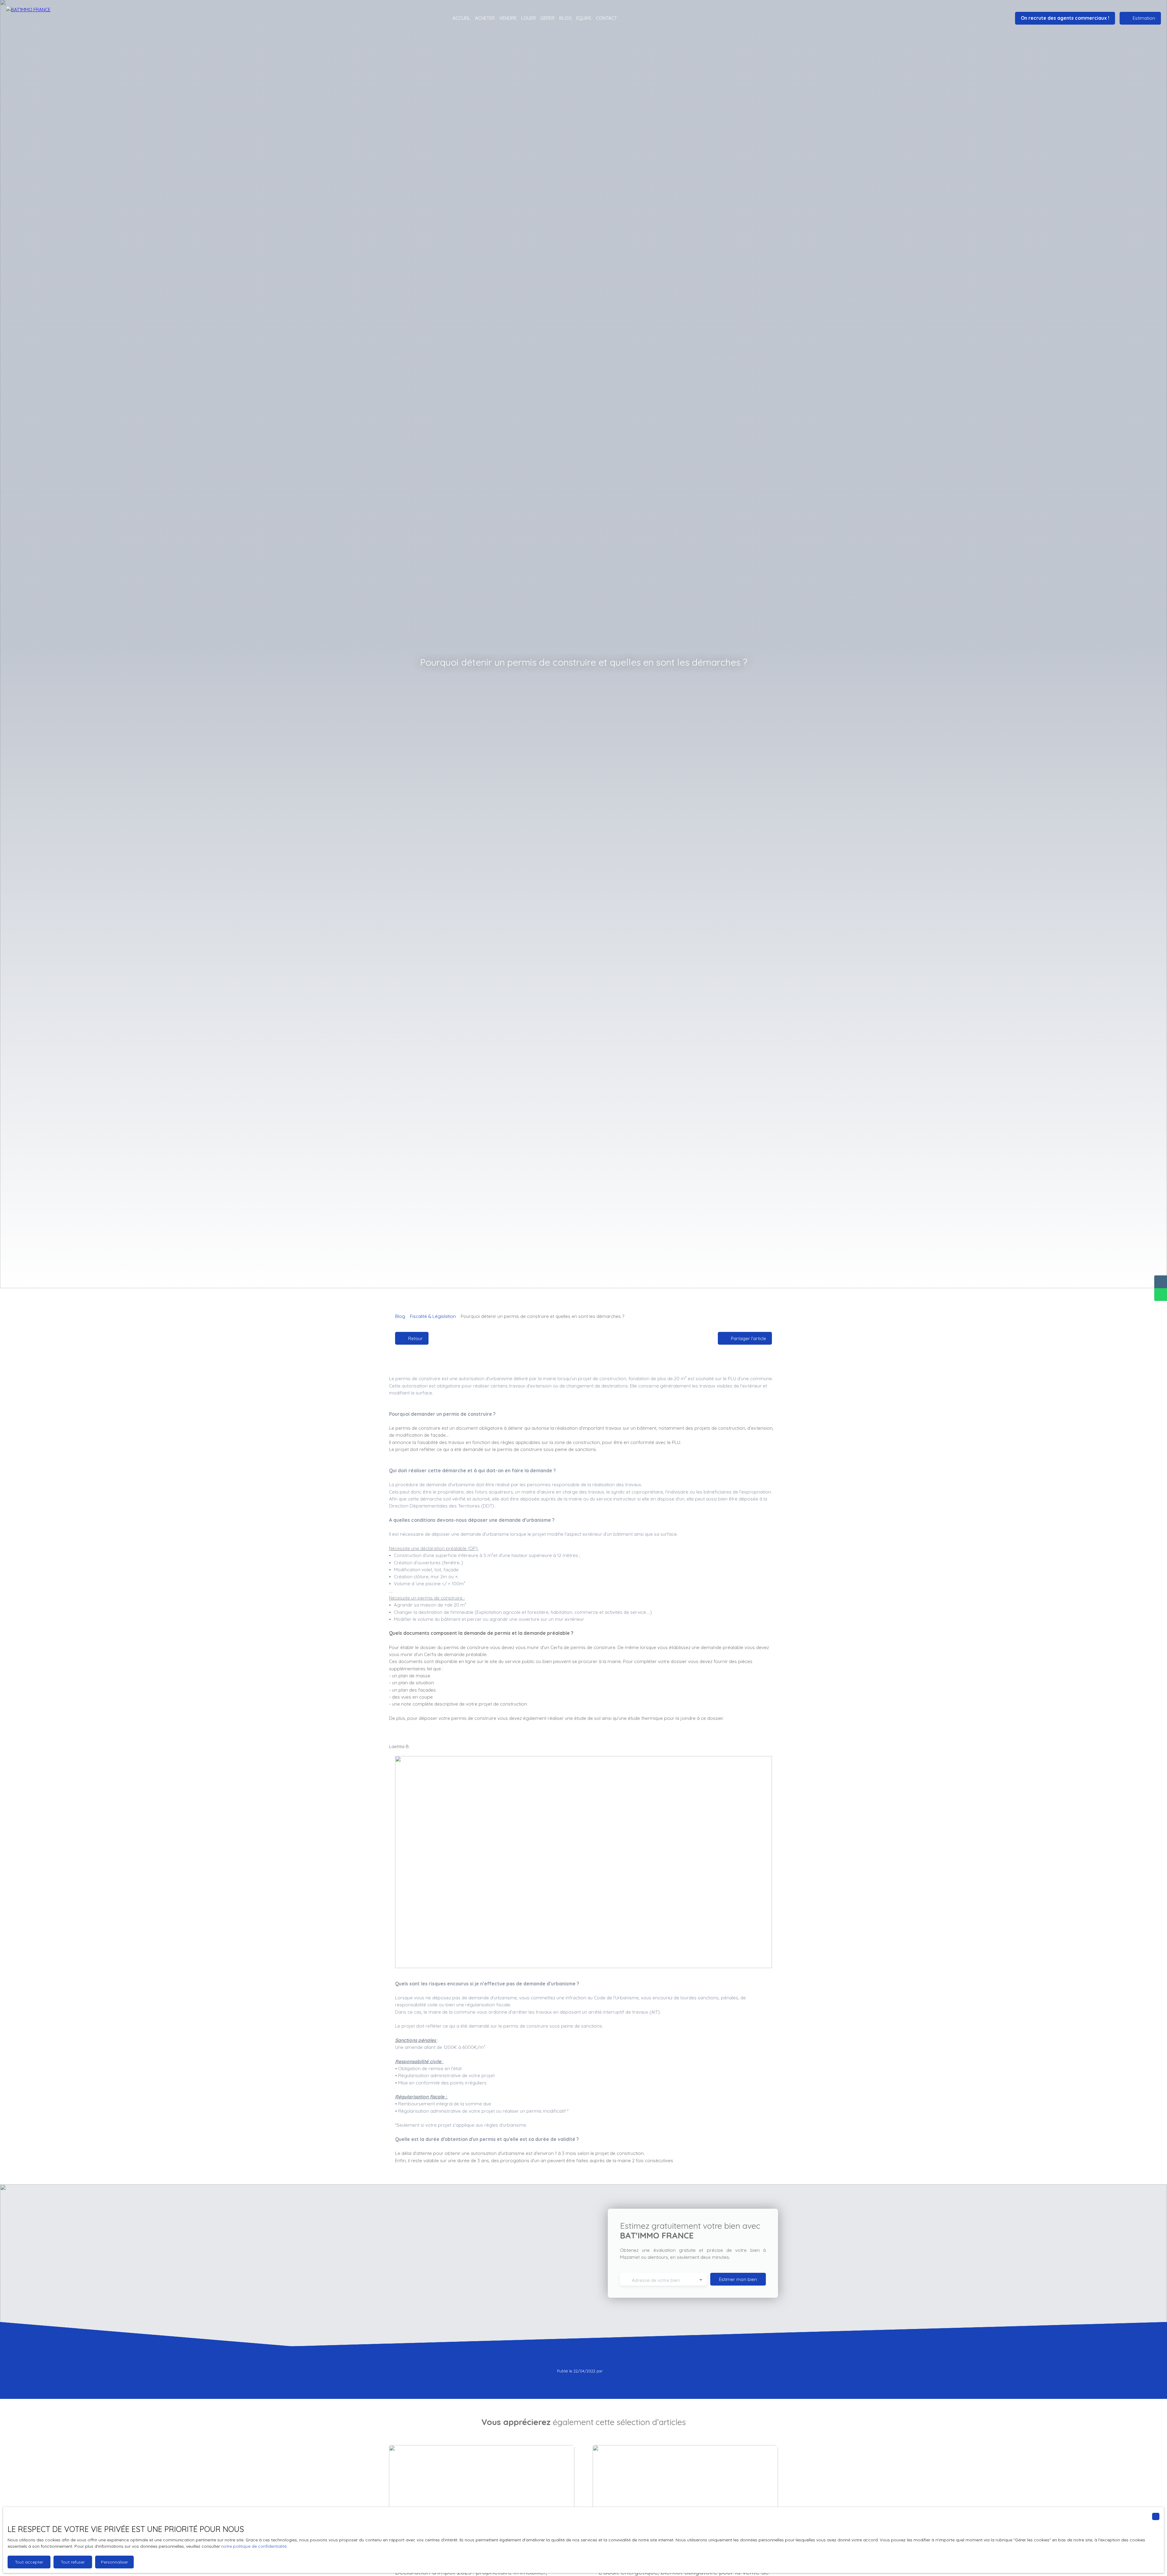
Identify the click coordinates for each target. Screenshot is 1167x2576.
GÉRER (547, 18)
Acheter (485, 18)
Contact (606, 18)
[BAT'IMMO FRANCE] (40, 18)
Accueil (461, 18)
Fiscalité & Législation (433, 1316)
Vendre (508, 18)
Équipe (584, 18)
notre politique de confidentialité (254, 2546)
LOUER (528, 18)
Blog (565, 18)
